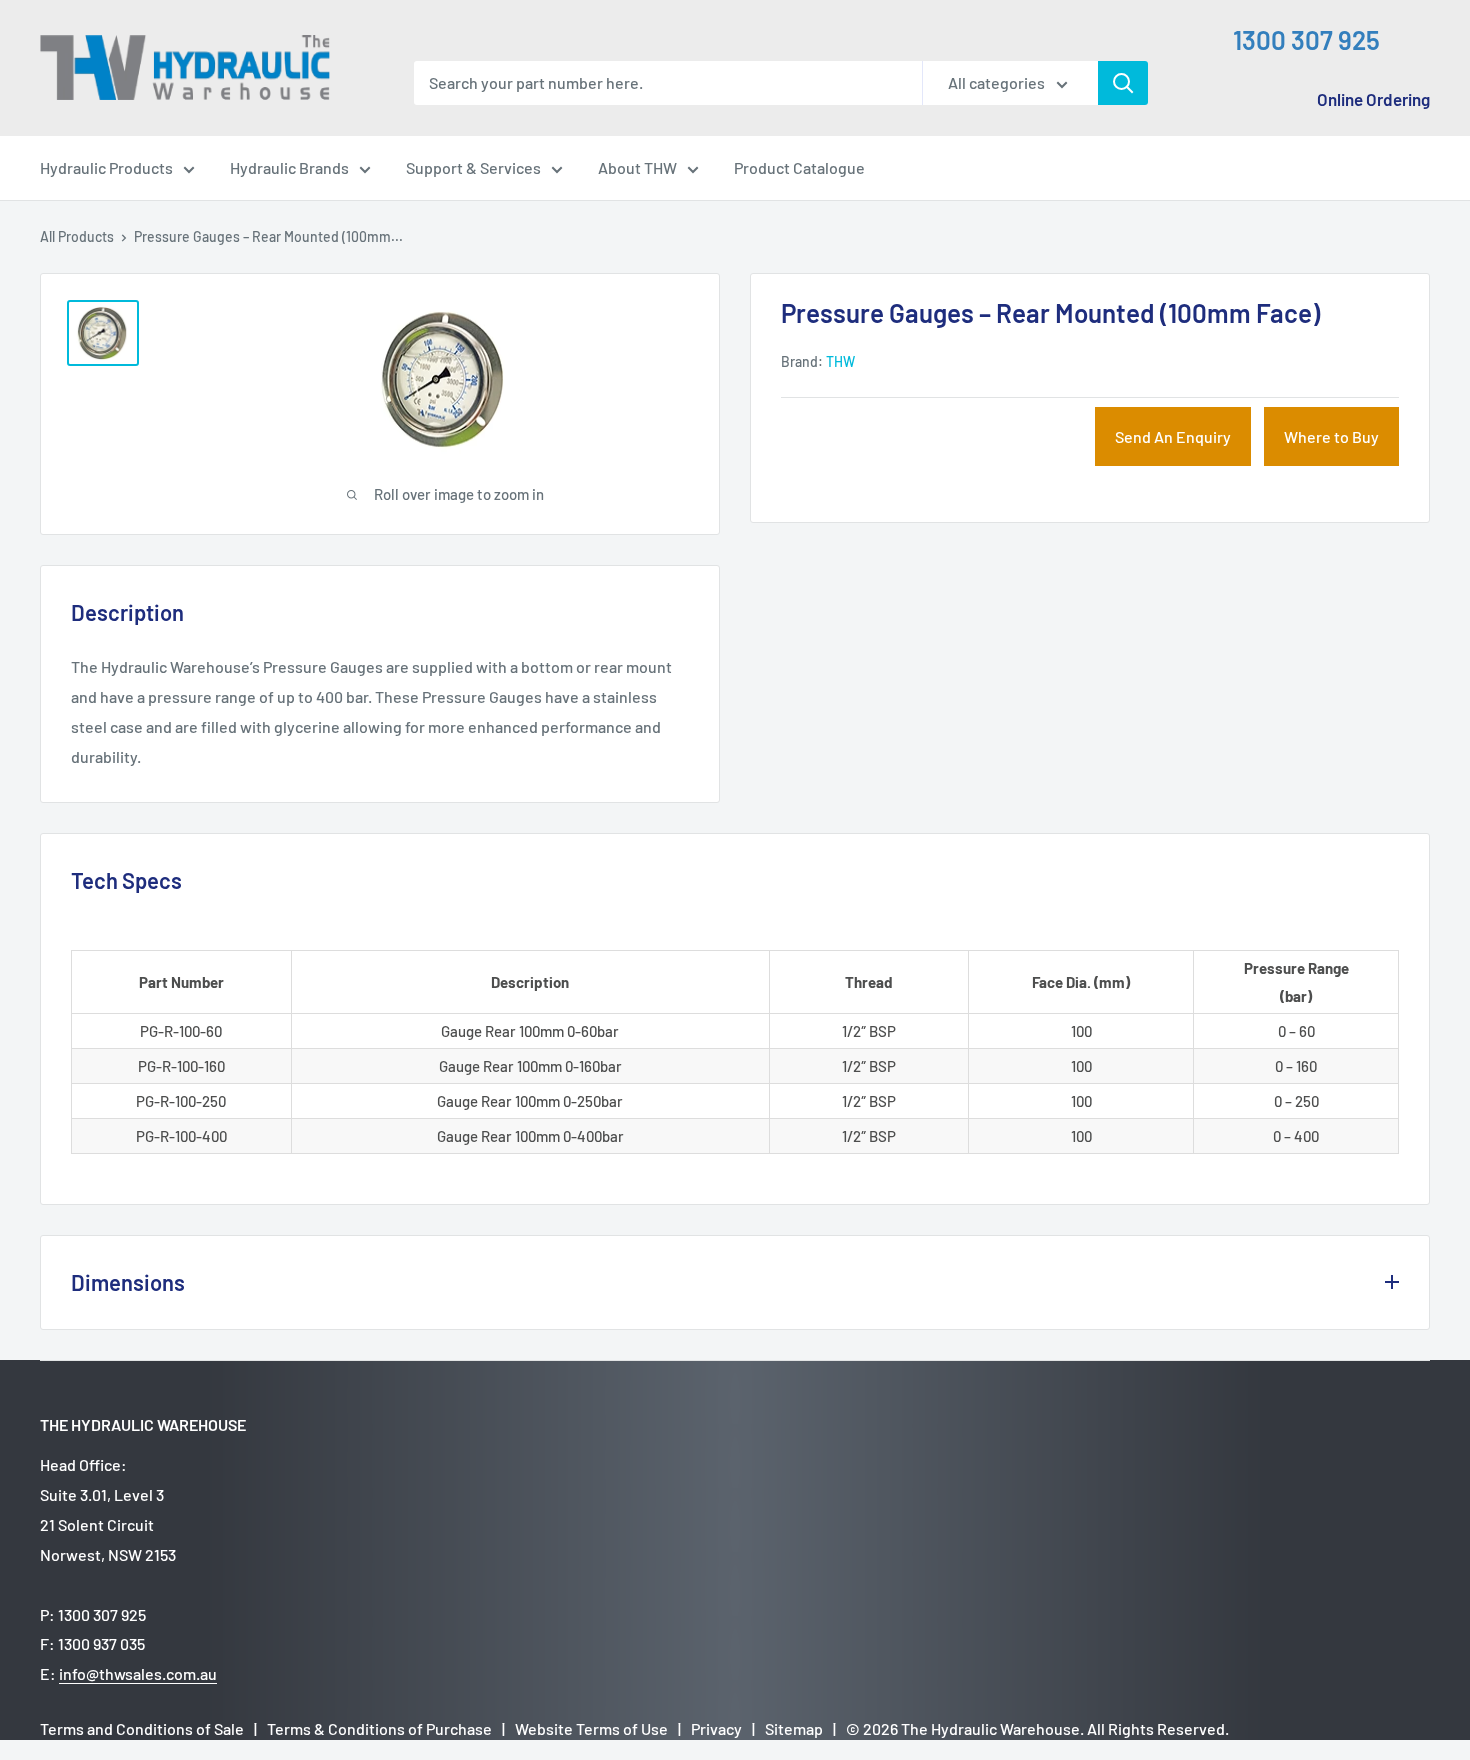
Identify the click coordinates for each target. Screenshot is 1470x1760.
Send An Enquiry (1173, 436)
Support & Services (473, 167)
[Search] (1123, 83)
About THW (637, 167)
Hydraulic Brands (289, 167)
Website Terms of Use (591, 1728)
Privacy (716, 1728)
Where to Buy (1331, 436)
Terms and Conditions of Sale (142, 1728)
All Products (77, 236)
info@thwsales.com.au (138, 1673)
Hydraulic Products (106, 167)
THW (840, 361)
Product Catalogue (799, 167)
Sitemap (794, 1728)
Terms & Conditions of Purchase (379, 1728)
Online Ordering (1373, 99)
